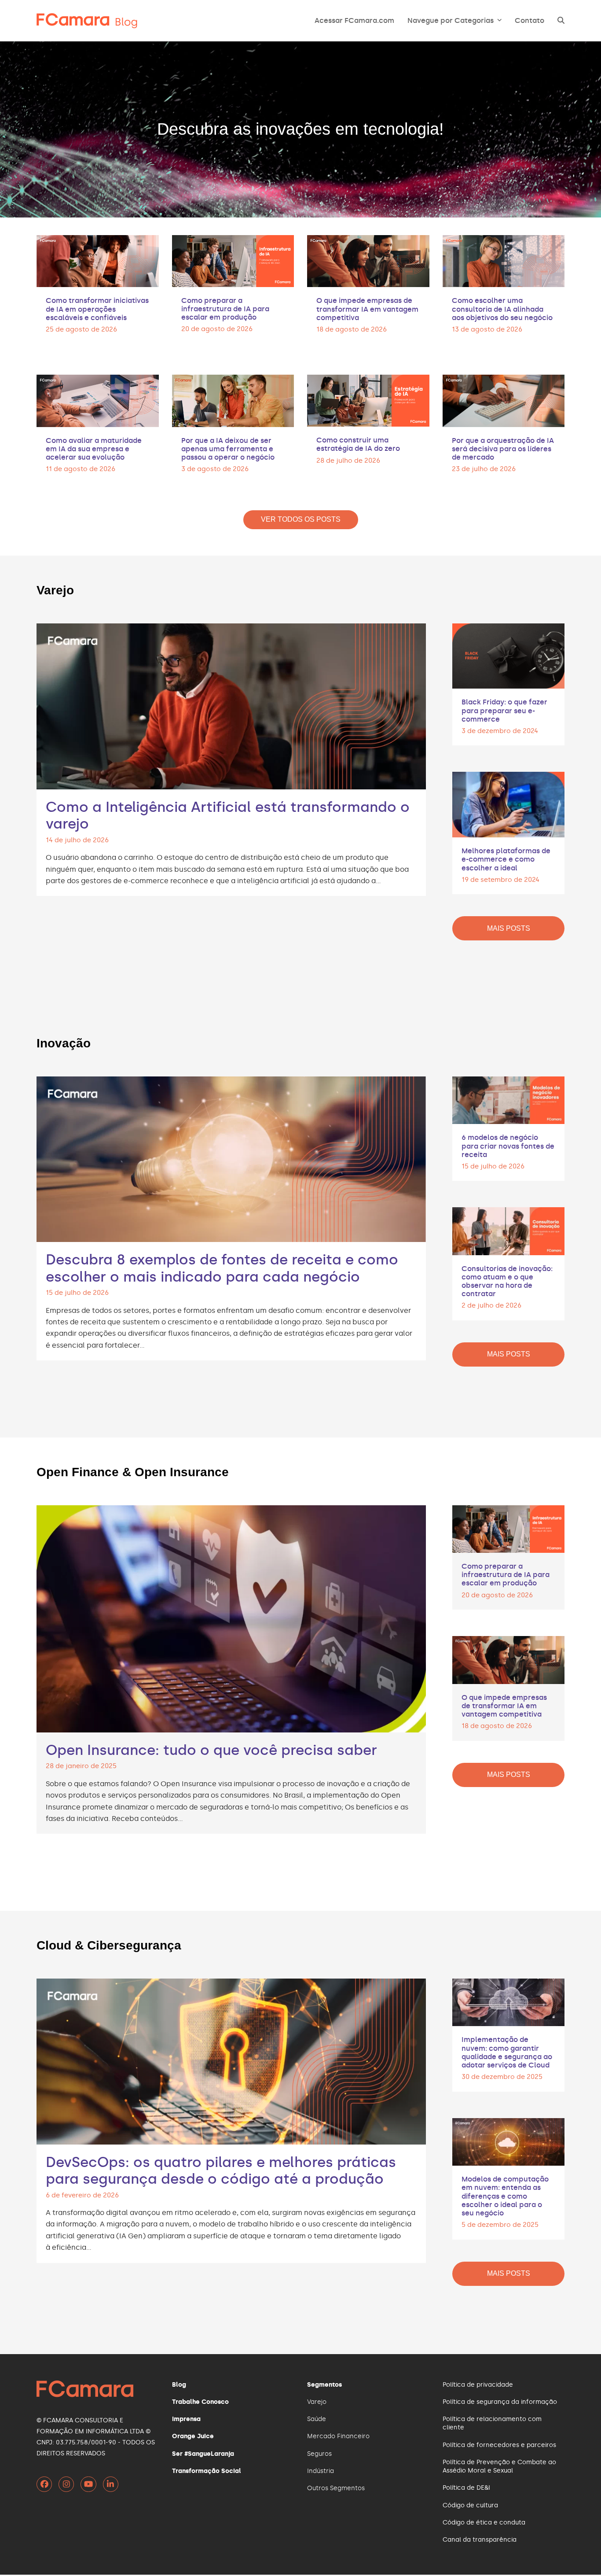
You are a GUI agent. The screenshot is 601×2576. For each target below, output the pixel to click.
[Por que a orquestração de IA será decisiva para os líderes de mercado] (504, 400)
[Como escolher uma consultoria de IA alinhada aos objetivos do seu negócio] (504, 260)
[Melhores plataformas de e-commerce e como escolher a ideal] (508, 803)
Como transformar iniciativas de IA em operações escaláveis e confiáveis (97, 309)
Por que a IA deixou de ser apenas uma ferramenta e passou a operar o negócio (228, 449)
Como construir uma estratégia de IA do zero (358, 444)
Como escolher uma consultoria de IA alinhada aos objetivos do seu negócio (502, 309)
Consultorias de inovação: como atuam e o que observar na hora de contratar (507, 1281)
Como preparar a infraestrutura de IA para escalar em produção (225, 309)
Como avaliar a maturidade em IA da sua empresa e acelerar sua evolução (94, 449)
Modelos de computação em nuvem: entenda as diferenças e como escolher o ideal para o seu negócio (505, 2196)
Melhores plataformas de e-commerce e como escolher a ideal (506, 859)
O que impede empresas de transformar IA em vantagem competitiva (367, 309)
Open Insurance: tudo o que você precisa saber (211, 1750)
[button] (561, 21)
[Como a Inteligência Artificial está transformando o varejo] (231, 705)
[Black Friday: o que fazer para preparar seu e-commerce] (508, 654)
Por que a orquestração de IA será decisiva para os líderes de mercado (503, 449)
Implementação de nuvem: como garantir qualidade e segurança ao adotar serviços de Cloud (507, 2052)
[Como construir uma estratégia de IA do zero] (368, 399)
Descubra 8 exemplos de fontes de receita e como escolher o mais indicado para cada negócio (222, 1268)
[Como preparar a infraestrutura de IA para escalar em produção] (233, 260)
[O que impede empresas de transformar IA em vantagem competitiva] (368, 260)
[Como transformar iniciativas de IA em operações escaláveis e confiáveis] (98, 260)
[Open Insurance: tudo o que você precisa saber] (231, 1617)
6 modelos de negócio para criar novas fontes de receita (508, 1146)
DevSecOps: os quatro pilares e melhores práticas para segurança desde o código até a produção (221, 2171)
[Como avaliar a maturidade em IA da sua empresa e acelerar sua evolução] (98, 400)
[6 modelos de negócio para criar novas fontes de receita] (508, 1099)
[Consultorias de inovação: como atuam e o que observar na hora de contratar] (508, 1230)
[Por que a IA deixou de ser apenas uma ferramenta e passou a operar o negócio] (233, 400)
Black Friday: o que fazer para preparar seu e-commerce (504, 710)
